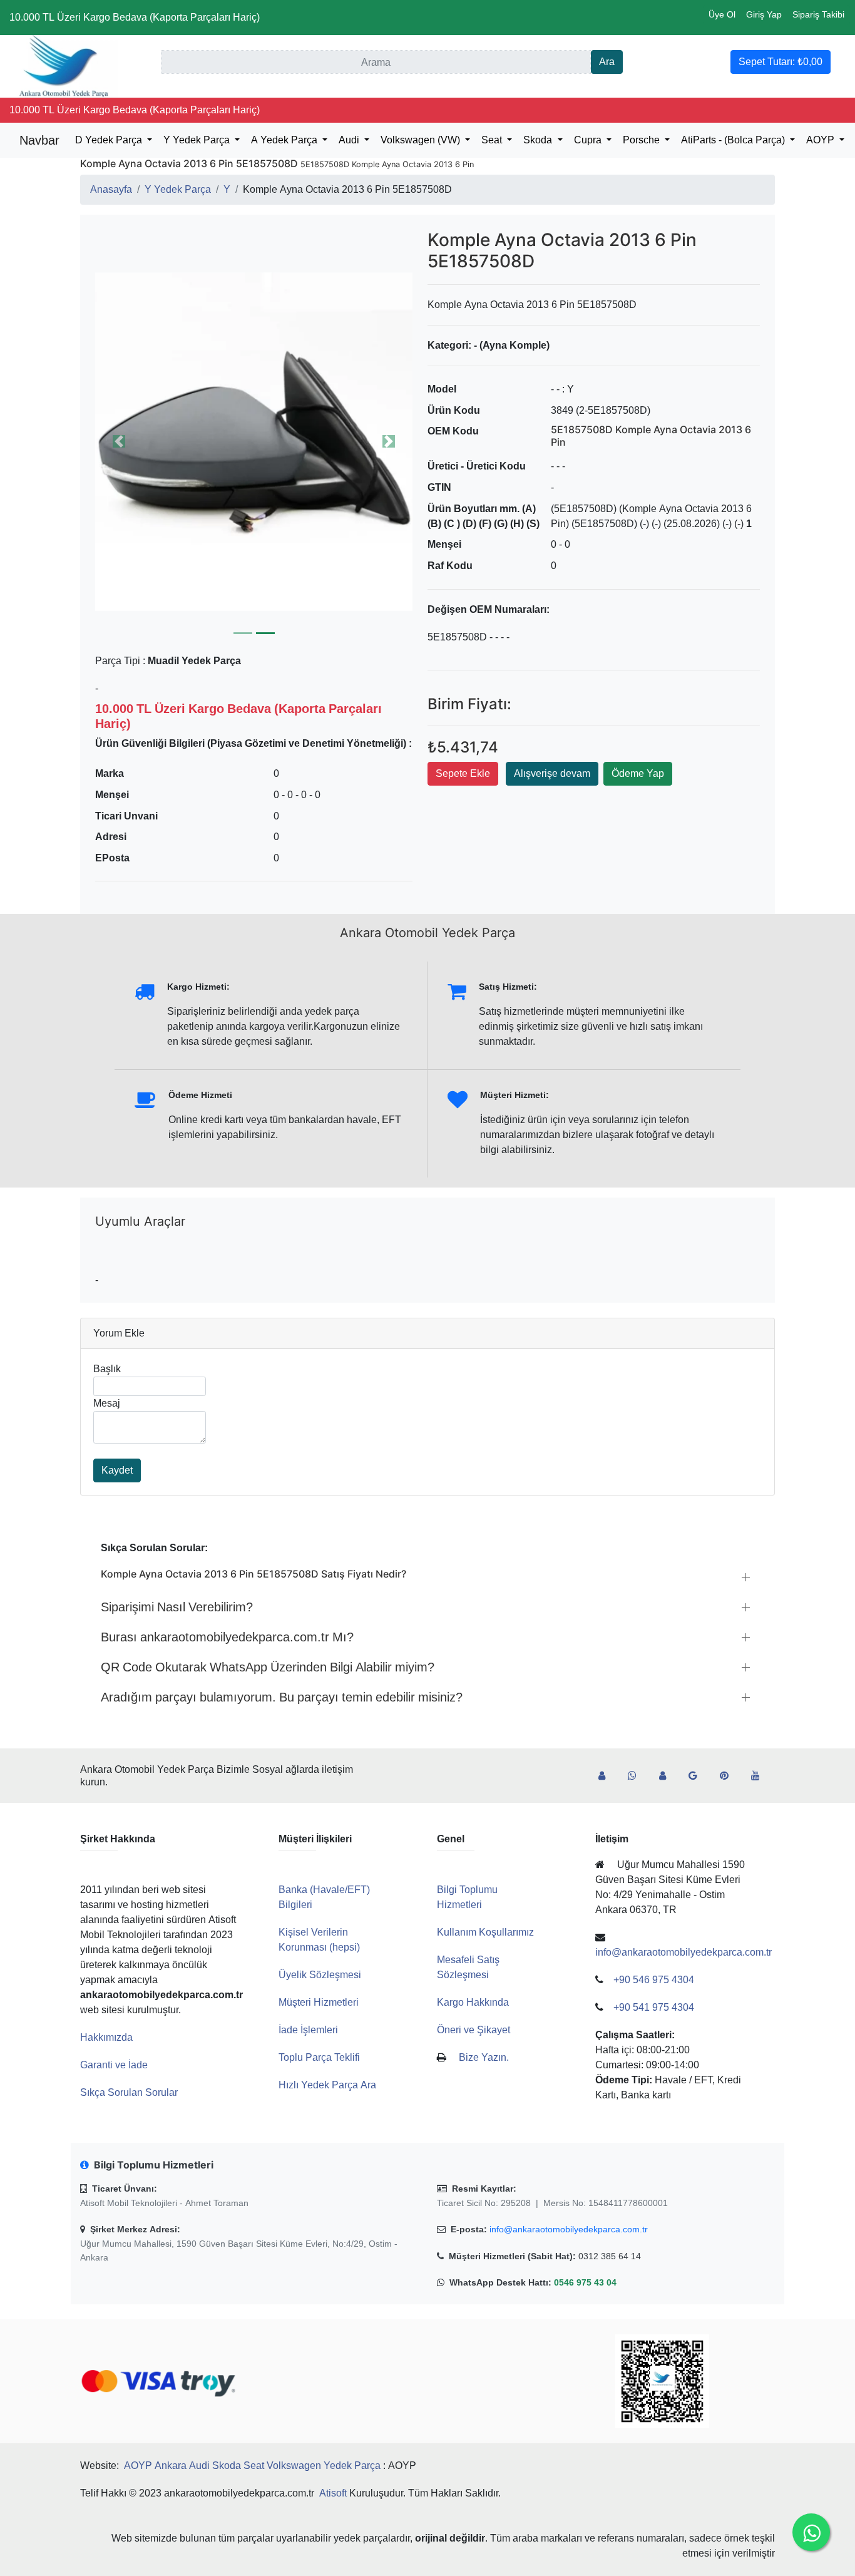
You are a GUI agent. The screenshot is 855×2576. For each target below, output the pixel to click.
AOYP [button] (822, 140)
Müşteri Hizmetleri (319, 2002)
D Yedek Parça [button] (110, 140)
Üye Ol (722, 14)
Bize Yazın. (484, 2057)
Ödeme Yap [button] (638, 773)
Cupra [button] (589, 140)
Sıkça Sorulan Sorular (129, 2092)
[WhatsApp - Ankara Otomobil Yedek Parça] (637, 1776)
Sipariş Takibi (818, 14)
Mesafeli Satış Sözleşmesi (468, 1967)
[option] (254, 441)
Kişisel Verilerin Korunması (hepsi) (319, 1940)
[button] (254, 441)
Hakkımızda (106, 2037)
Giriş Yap (764, 14)
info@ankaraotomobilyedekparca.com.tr (569, 2229)
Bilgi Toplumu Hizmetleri (467, 1897)
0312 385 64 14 (610, 2256)
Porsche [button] (643, 140)
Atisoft (333, 2493)
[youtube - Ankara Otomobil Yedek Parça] (760, 1776)
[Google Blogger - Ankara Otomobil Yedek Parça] (698, 1776)
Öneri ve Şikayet (474, 2030)
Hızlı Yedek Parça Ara (327, 2085)
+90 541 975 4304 (654, 2007)
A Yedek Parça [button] (285, 140)
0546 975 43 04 (585, 2282)
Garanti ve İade (114, 2065)
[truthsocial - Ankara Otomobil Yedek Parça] (607, 1776)
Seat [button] (493, 140)
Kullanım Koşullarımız (485, 1932)
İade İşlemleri (308, 2030)
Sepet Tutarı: (781, 62)
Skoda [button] (539, 140)
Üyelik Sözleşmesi (320, 1975)
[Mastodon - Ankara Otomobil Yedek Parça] (668, 1776)
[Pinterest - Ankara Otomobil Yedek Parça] (729, 1776)
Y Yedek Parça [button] (198, 140)
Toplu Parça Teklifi (319, 2057)
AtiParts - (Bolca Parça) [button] (734, 140)
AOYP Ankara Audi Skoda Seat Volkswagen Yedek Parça (252, 2466)
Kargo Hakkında (473, 2002)
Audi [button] (350, 140)
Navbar (39, 140)
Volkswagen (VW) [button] (422, 140)
